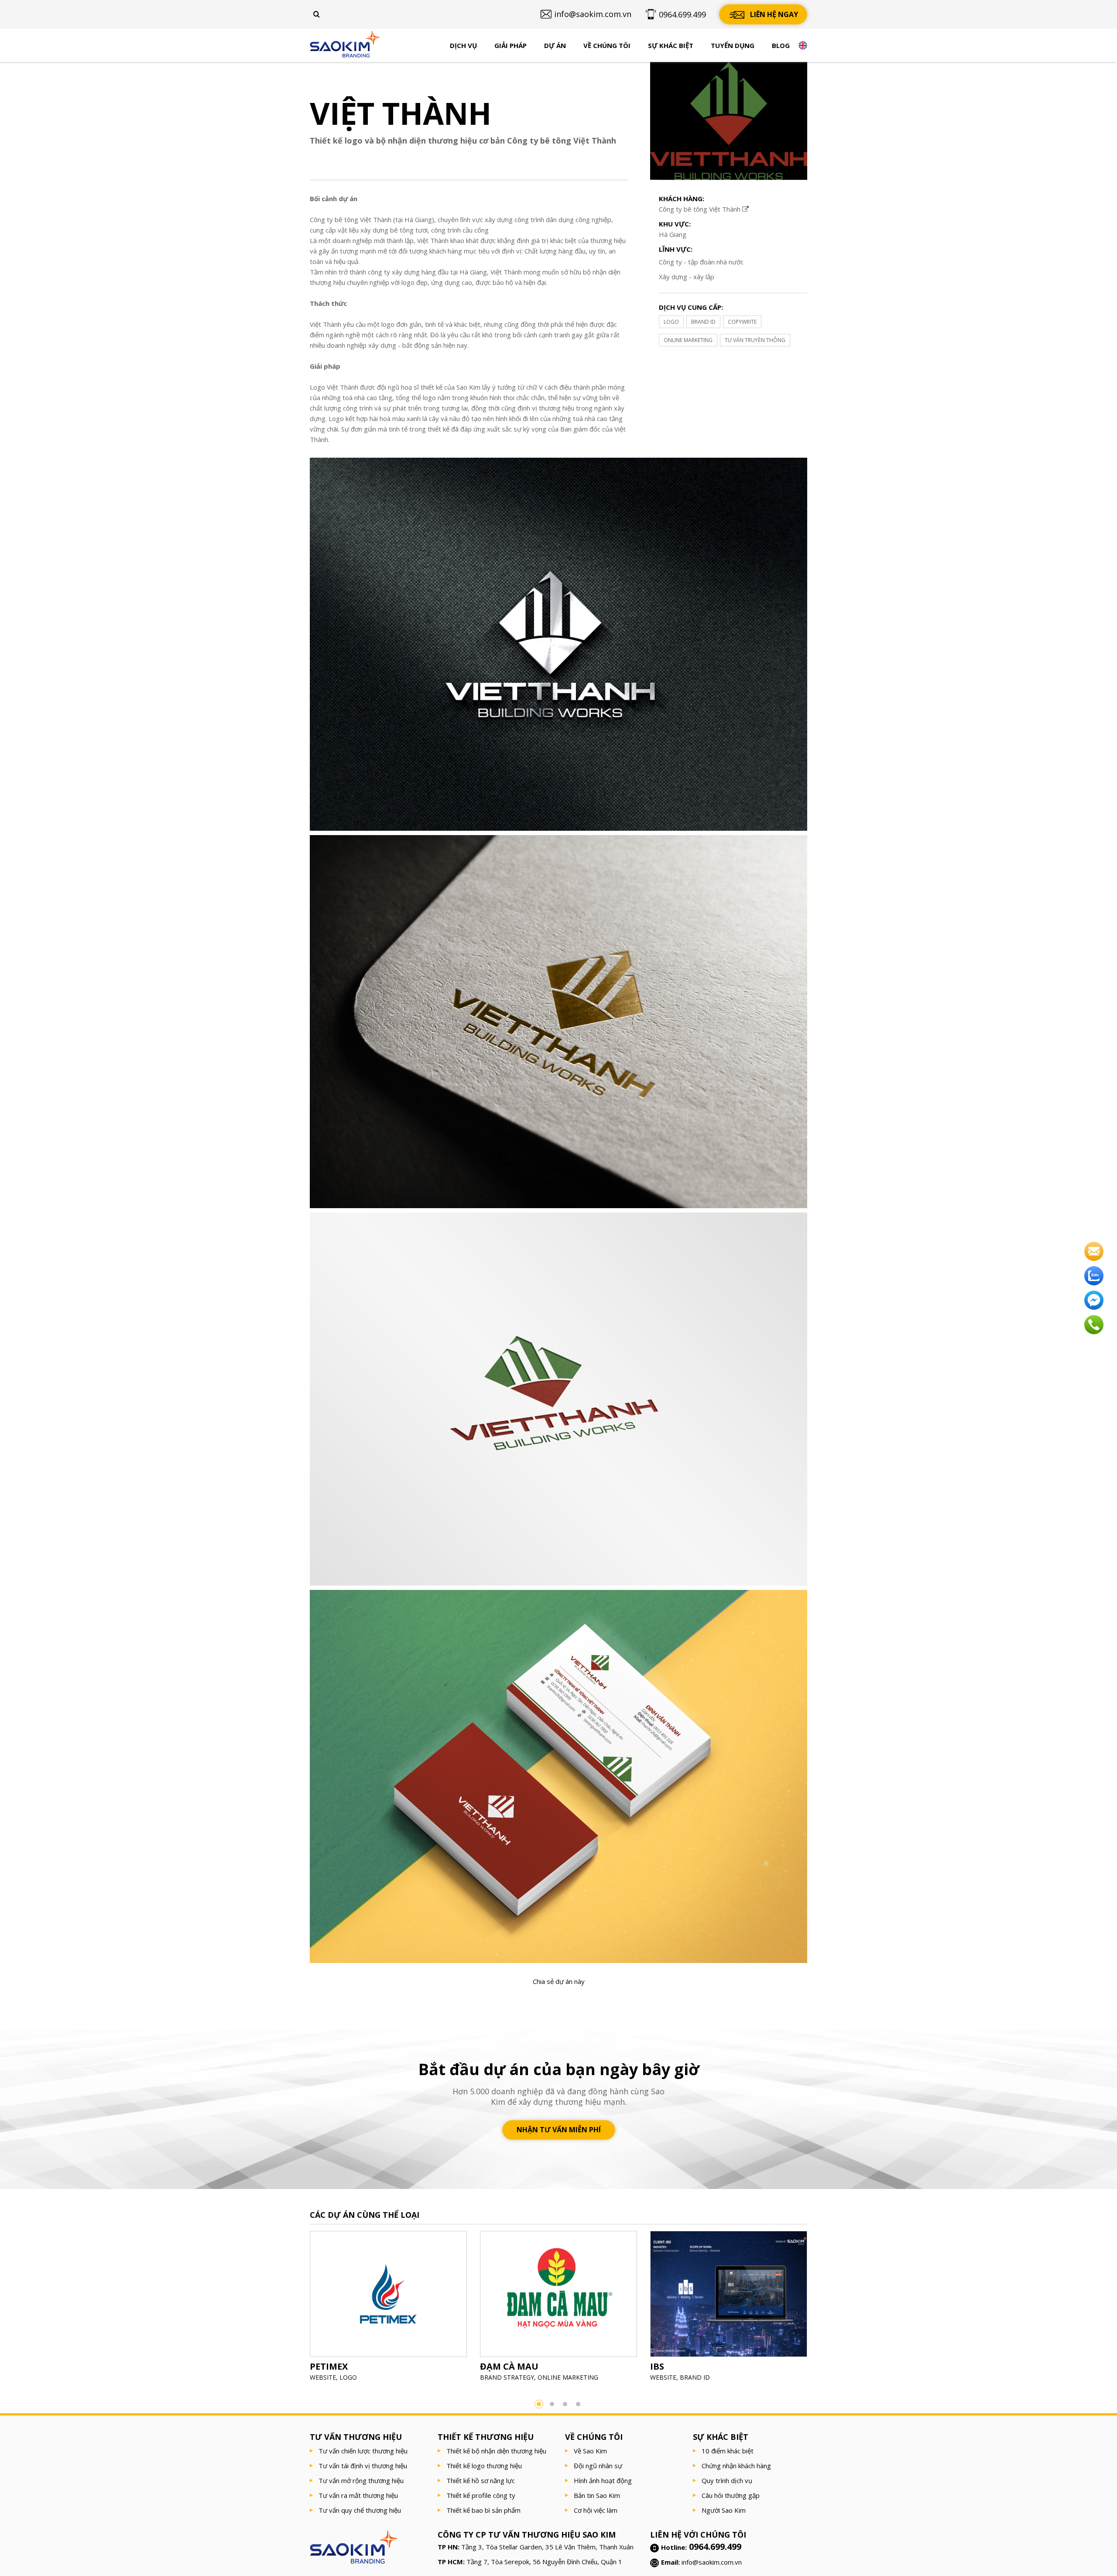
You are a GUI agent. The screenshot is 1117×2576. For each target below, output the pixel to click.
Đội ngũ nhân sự (598, 2466)
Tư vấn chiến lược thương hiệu (363, 2451)
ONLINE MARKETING (688, 340)
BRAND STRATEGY (507, 2377)
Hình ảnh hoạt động (603, 2480)
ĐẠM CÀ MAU (509, 2366)
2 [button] (552, 2404)
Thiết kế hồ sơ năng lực (481, 2480)
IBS (657, 2366)
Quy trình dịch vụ (727, 2480)
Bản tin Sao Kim (597, 2495)
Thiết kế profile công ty (481, 2495)
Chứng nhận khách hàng (736, 2466)
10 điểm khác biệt (728, 2451)
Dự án (555, 45)
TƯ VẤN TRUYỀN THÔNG (755, 340)
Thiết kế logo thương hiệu (484, 2466)
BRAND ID (703, 322)
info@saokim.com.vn (712, 2562)
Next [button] (820, 2309)
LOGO (671, 322)
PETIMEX (329, 2366)
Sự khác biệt (671, 45)
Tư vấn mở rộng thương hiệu (361, 2480)
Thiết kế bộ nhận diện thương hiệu (496, 2451)
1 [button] (539, 2404)
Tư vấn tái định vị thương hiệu (363, 2466)
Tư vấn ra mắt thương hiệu (358, 2495)
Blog (781, 45)
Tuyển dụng (733, 45)
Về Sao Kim (590, 2451)
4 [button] (578, 2404)
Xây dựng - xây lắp (687, 277)
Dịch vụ (463, 45)
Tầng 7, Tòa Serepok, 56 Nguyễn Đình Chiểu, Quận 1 (544, 2562)
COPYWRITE (742, 322)
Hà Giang (673, 234)
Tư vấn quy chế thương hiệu (360, 2510)
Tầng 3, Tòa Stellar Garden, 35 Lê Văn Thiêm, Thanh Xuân (547, 2547)
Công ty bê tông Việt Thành (701, 209)
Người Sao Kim (724, 2510)
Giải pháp (511, 45)
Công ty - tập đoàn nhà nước (701, 262)
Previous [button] (297, 2309)
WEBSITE (323, 2377)
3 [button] (565, 2404)
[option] (388, 2309)
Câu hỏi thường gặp (731, 2495)
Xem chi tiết (388, 2315)
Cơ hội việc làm (596, 2510)
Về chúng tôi (607, 45)
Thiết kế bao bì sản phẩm (483, 2510)
